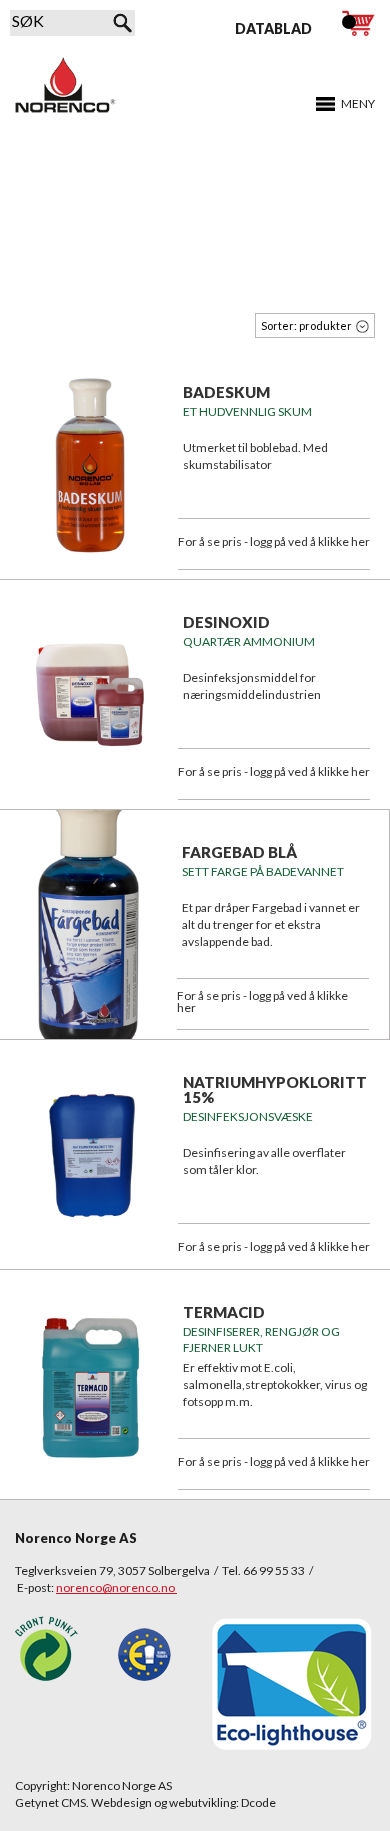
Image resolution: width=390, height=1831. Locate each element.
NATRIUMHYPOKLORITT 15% (275, 1089)
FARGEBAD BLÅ (239, 852)
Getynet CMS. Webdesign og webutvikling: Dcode (145, 1802)
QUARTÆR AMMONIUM (249, 641)
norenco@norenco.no (116, 1587)
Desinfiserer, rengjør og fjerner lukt (261, 1339)
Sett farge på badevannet (263, 871)
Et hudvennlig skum (247, 411)
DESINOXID (226, 622)
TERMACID (224, 1312)
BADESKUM (226, 392)
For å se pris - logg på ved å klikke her (274, 541)
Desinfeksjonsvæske (248, 1116)
